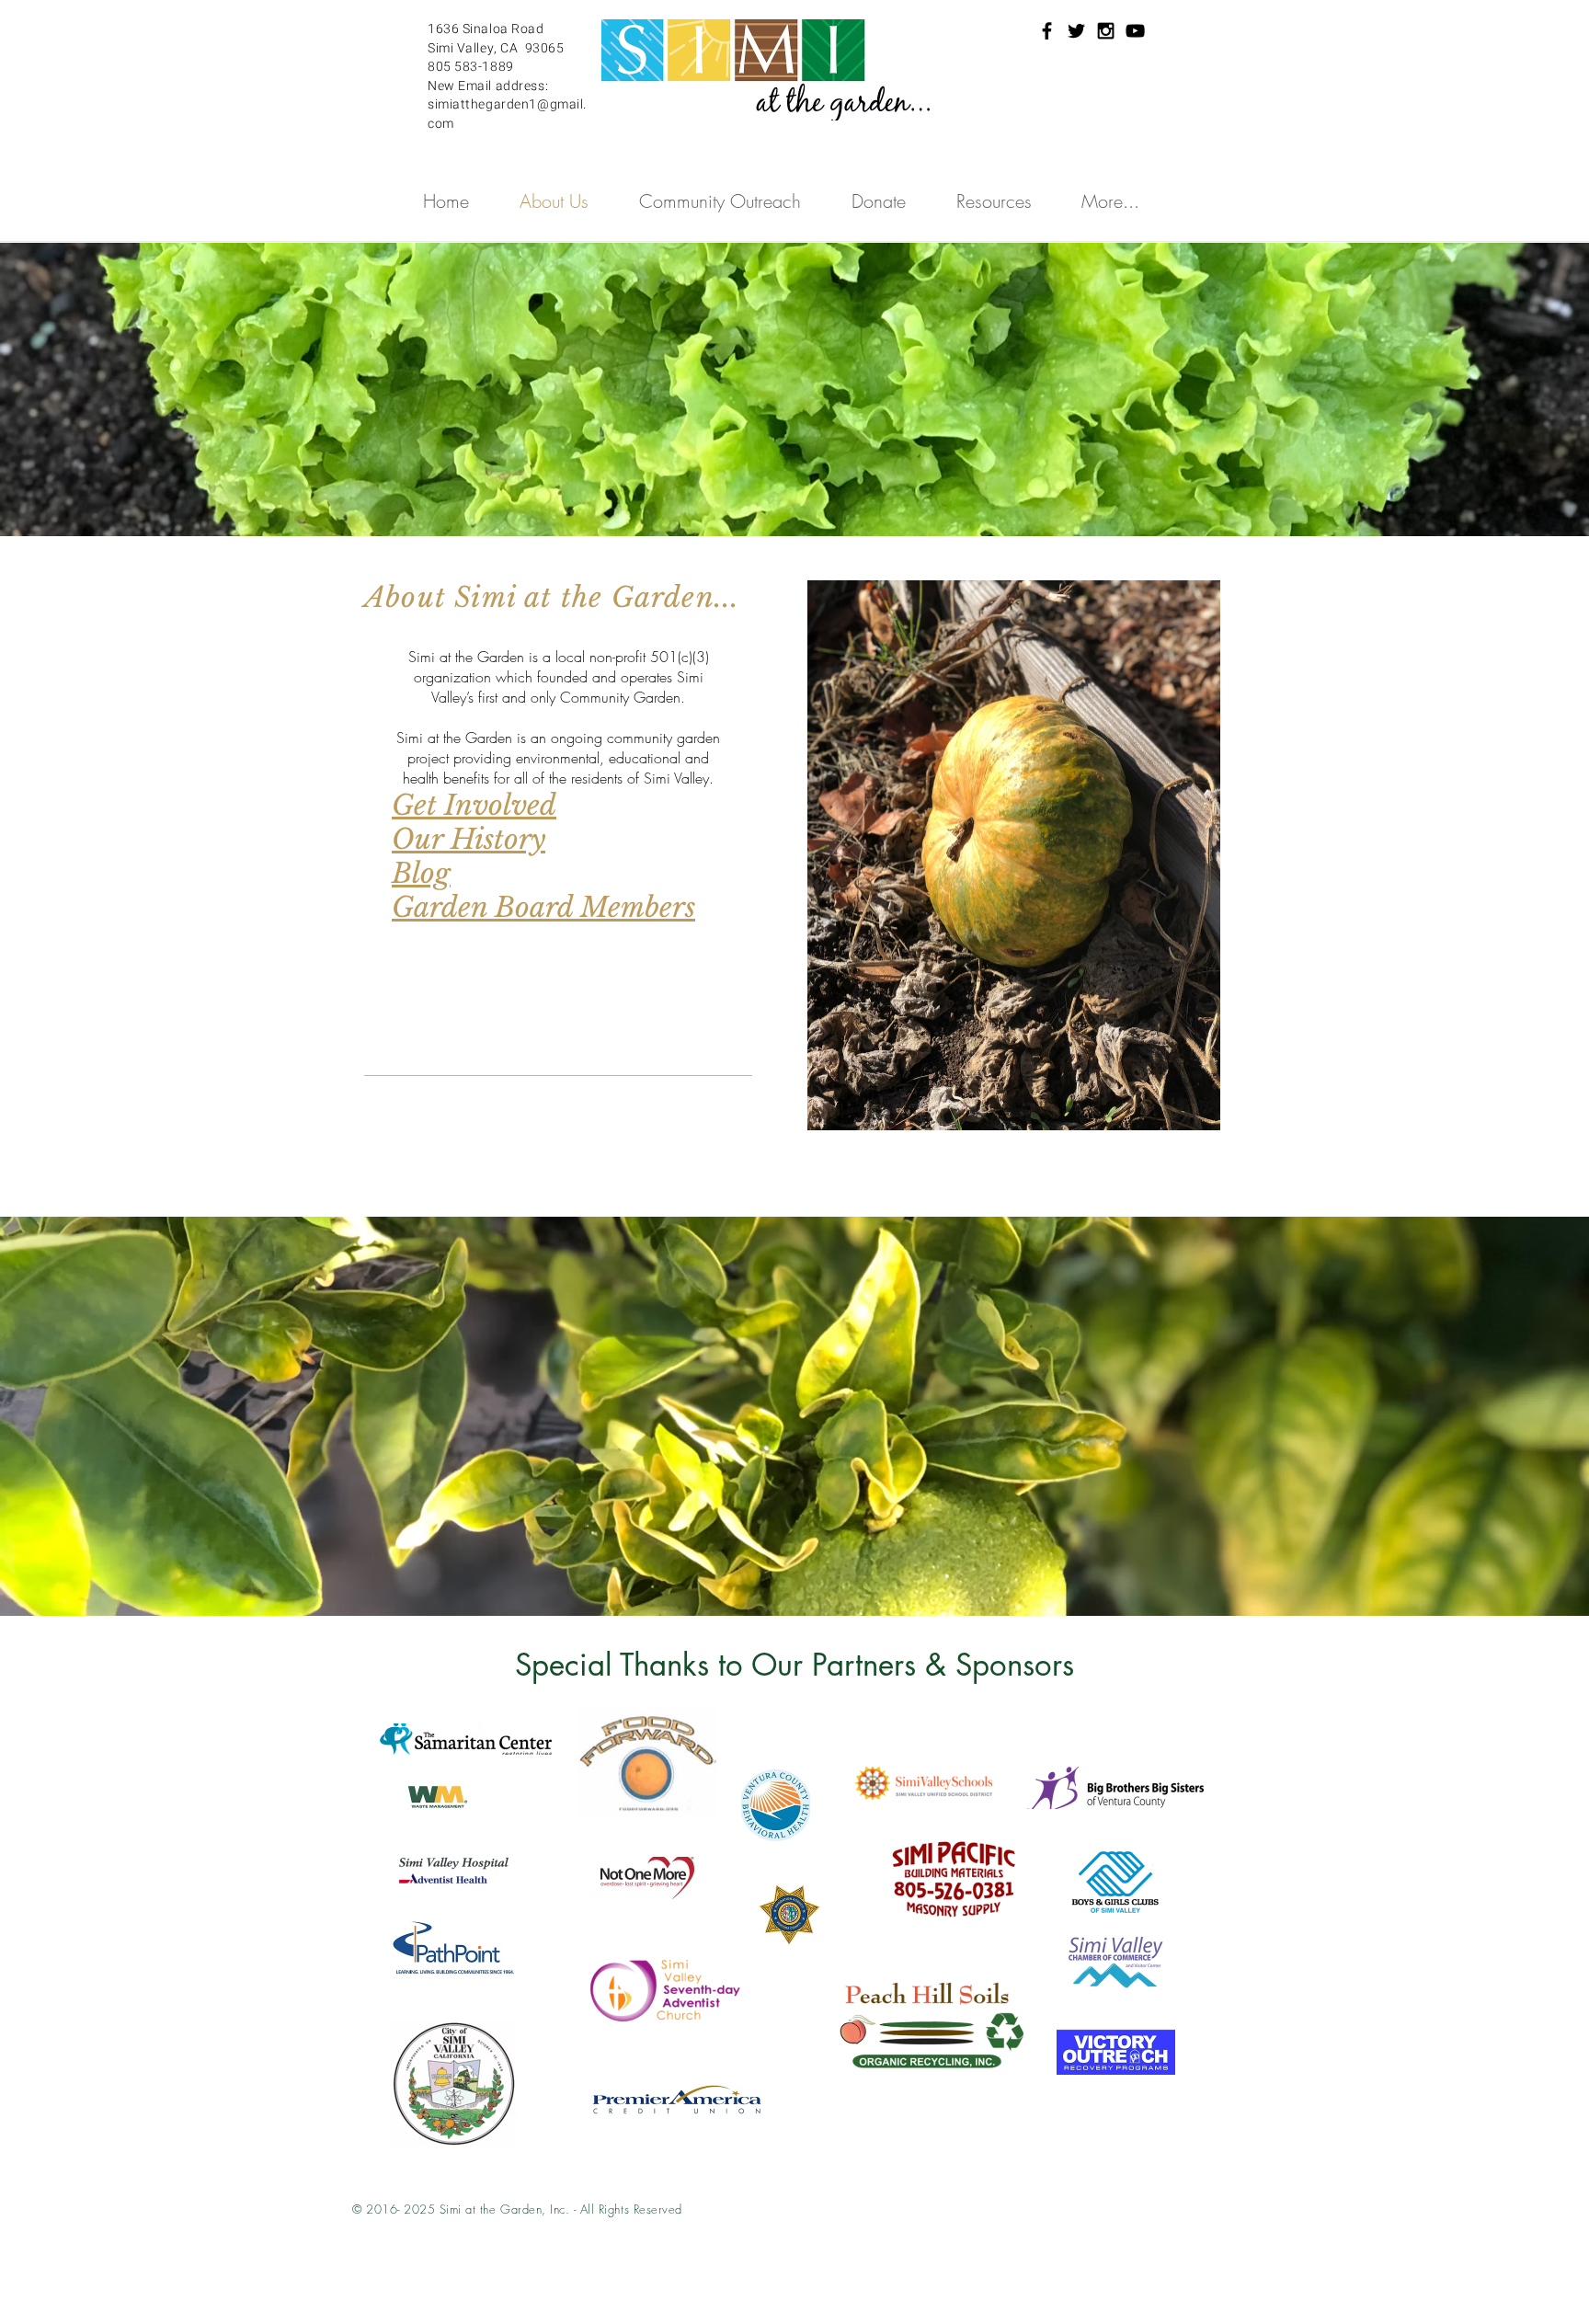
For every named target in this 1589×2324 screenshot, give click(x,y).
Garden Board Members (543, 907)
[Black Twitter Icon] (1076, 31)
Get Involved (474, 805)
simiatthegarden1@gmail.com (507, 114)
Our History (469, 839)
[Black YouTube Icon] (1135, 31)
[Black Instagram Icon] (1106, 31)
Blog (421, 873)
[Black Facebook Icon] (1047, 31)
